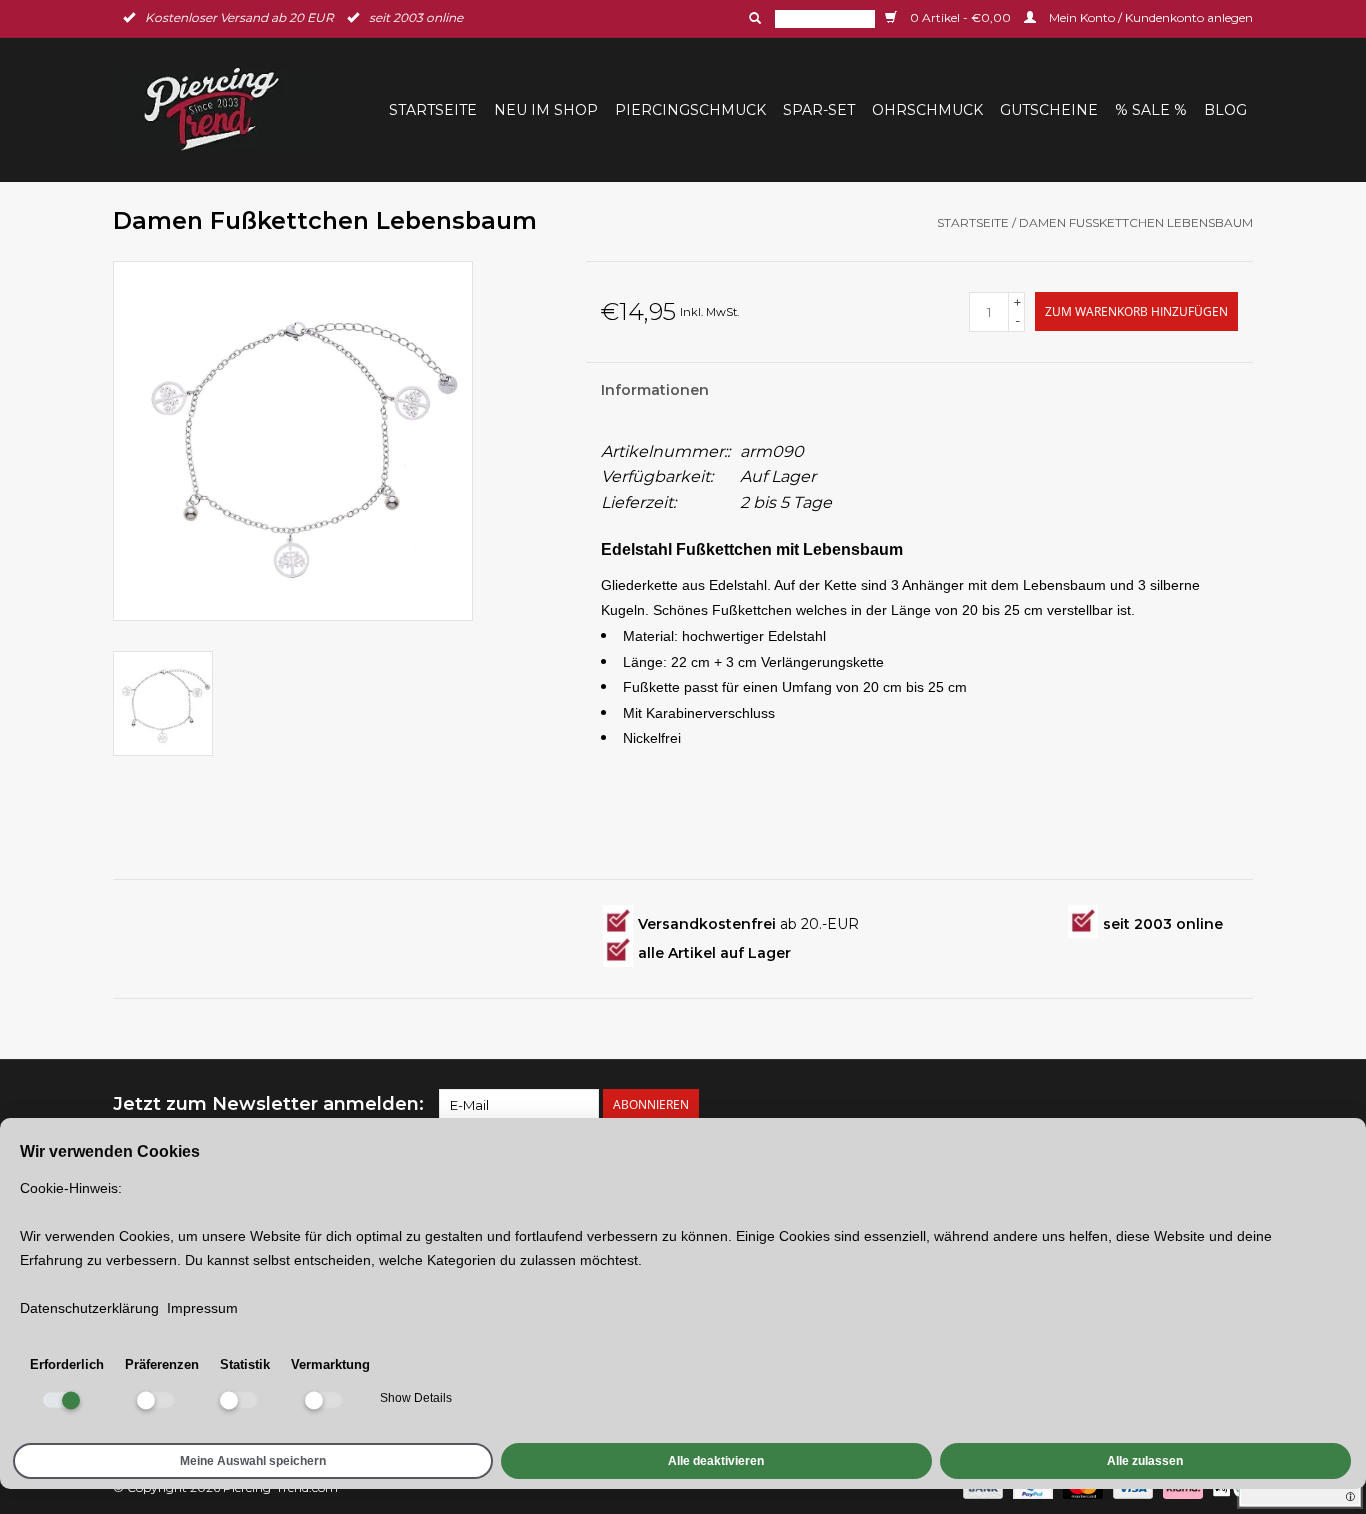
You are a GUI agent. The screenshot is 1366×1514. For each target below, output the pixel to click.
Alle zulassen (1145, 1461)
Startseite (433, 110)
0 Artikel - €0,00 (960, 17)
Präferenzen (162, 1364)
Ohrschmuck (927, 110)
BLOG (1225, 110)
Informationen (655, 390)
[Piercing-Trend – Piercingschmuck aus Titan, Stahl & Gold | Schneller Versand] (224, 109)
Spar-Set (819, 110)
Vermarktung (330, 1364)
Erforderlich (67, 1364)
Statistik (245, 1364)
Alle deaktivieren (716, 1461)
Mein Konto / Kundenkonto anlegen (1149, 17)
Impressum (202, 1308)
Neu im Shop (546, 110)
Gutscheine (1049, 110)
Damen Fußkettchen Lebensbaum (1136, 222)
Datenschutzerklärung (89, 1308)
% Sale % (1151, 110)
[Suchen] (753, 18)
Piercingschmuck (690, 110)
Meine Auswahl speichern (253, 1461)
